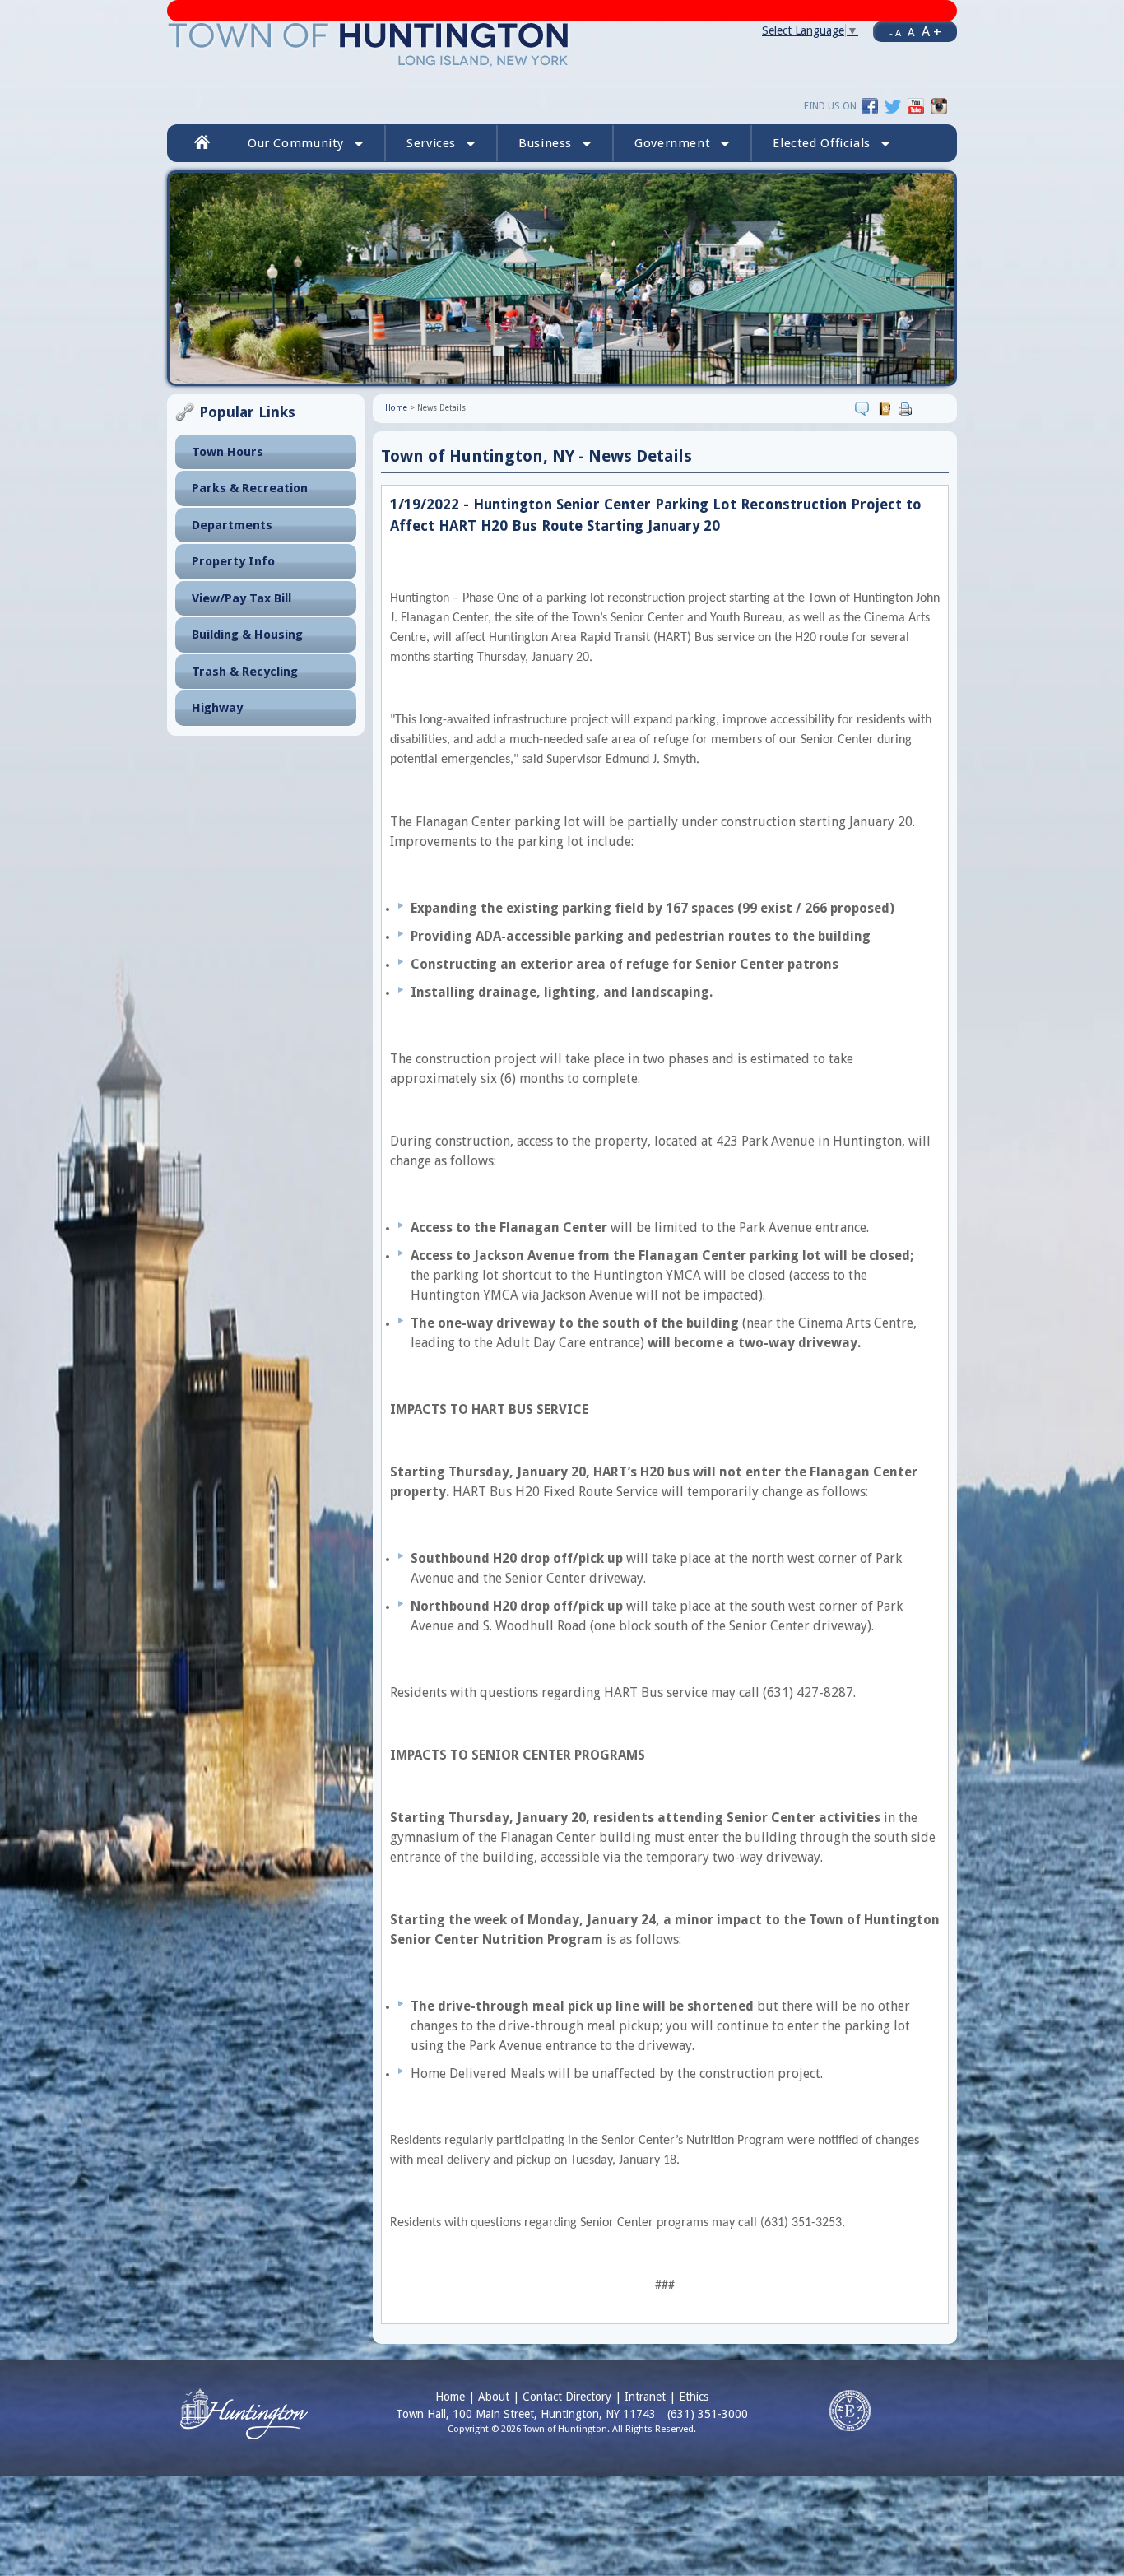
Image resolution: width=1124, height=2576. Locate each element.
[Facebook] (870, 105)
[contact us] (887, 408)
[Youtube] (916, 105)
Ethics (694, 2397)
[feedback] (864, 408)
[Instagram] (939, 105)
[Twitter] (893, 105)
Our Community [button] (296, 143)
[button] (831, 143)
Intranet (645, 2397)
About (494, 2397)
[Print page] (907, 408)
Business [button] (545, 143)
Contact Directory (567, 2397)
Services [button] (431, 143)
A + (931, 31)
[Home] (369, 44)
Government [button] (672, 143)
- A (895, 33)
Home (396, 408)
